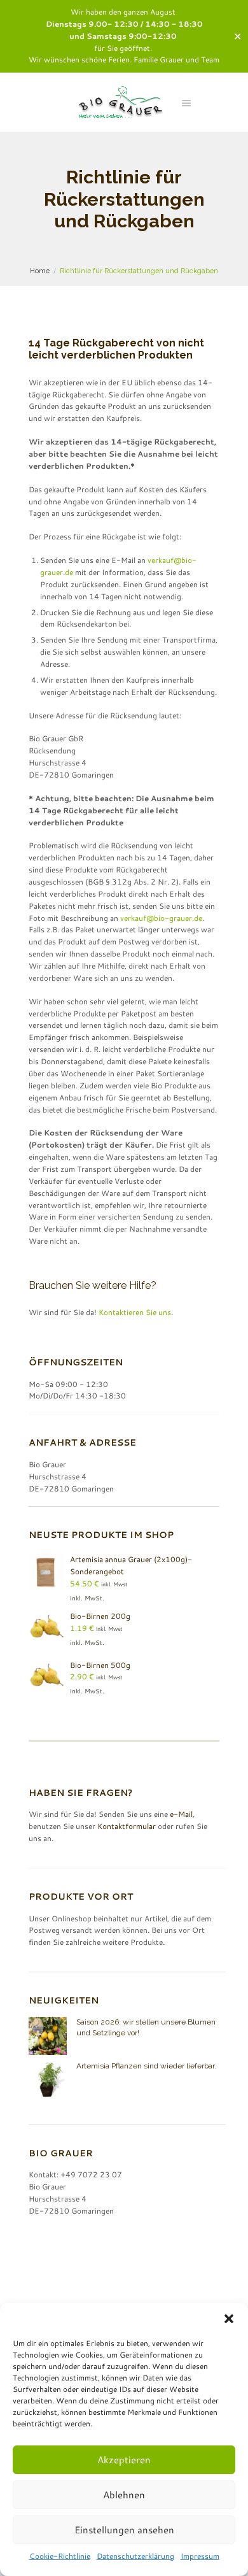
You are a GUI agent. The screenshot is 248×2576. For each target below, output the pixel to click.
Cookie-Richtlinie (60, 2556)
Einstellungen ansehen (124, 2530)
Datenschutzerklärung (135, 2556)
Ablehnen (124, 2495)
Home (40, 271)
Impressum (200, 2556)
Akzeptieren (124, 2460)
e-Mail (181, 1814)
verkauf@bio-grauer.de (161, 918)
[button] (229, 2319)
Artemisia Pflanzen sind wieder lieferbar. (146, 2066)
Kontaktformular (127, 1826)
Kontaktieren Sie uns (135, 1312)
